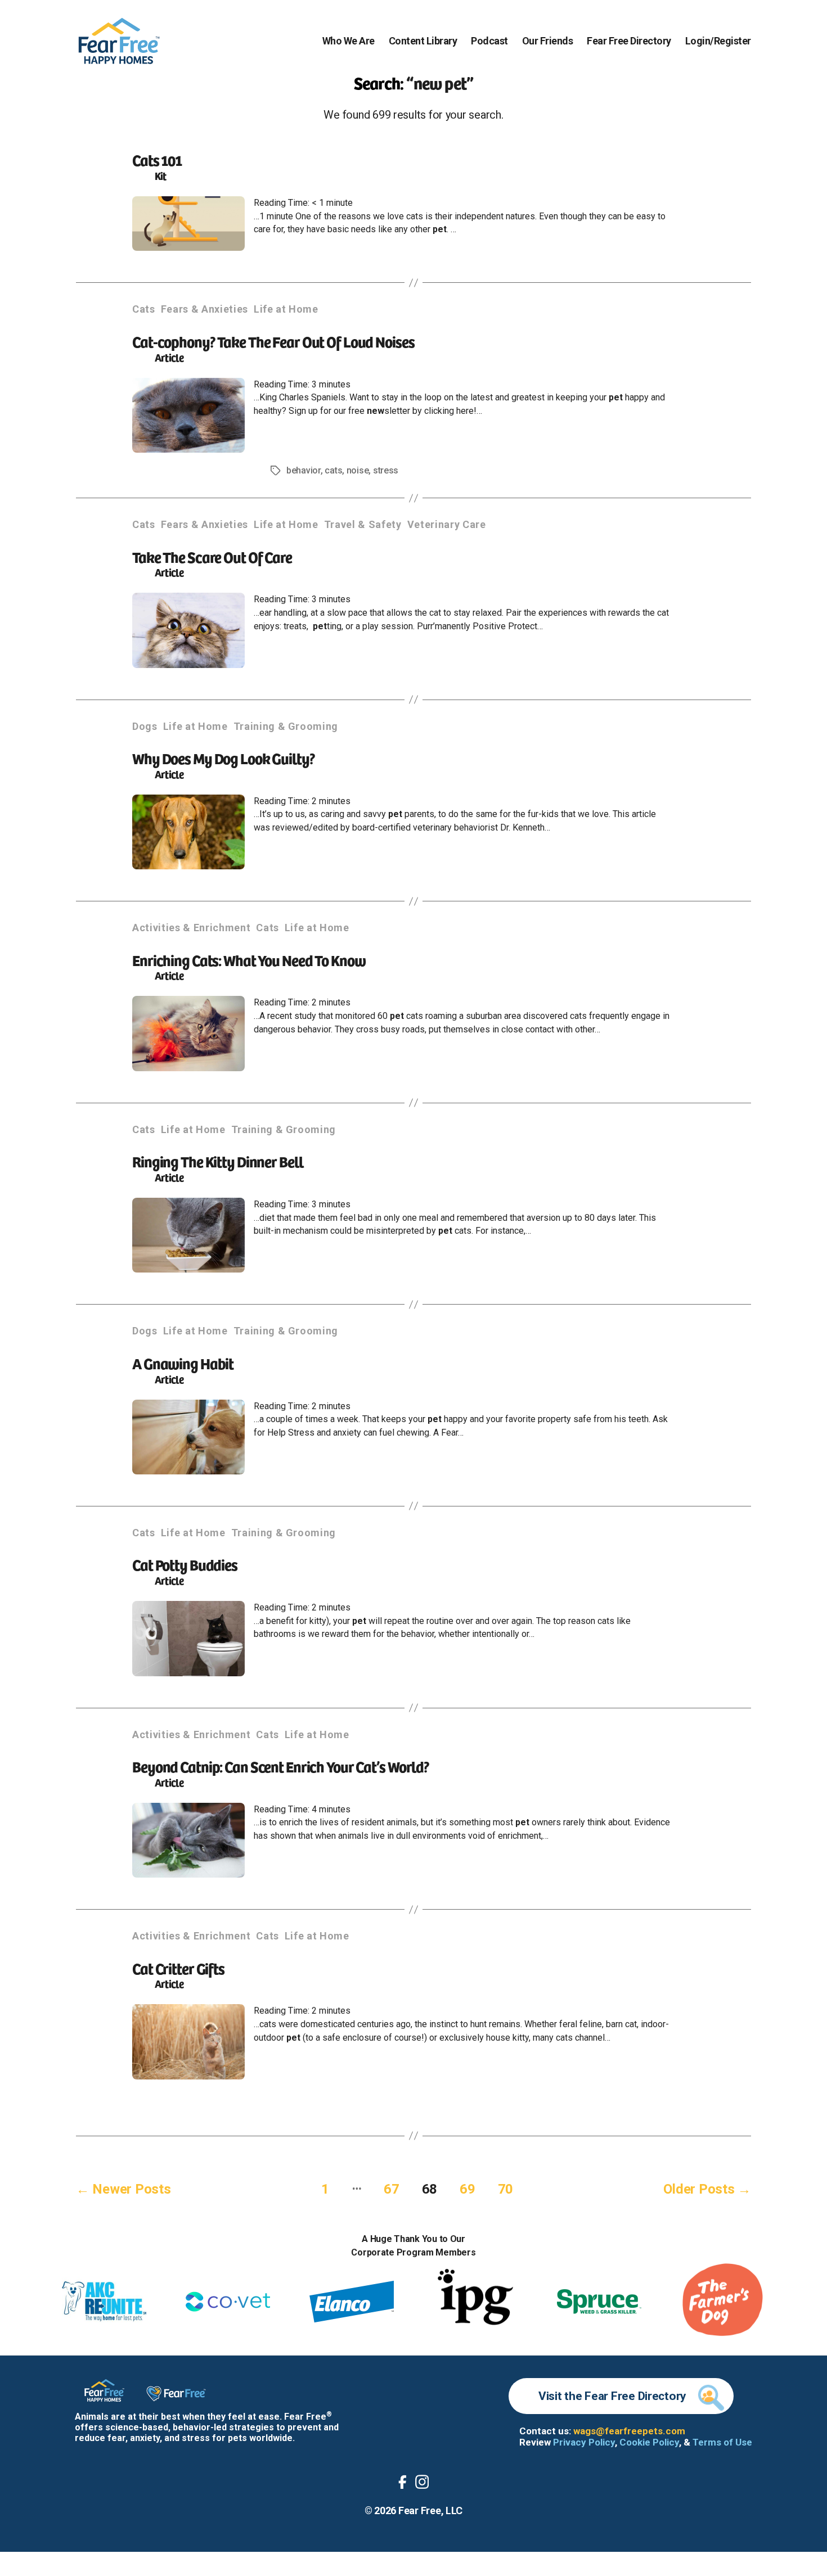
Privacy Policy (584, 2442)
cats (333, 470)
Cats (144, 309)
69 (467, 2189)
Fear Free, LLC (430, 2510)
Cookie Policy (649, 2442)
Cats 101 (157, 159)
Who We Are (349, 41)
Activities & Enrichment (191, 928)
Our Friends (548, 41)
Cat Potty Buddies (185, 1564)
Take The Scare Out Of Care (212, 556)
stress (386, 470)
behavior (304, 470)
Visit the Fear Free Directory (612, 2396)
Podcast (489, 41)
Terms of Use (722, 2442)
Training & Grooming (286, 726)
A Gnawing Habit (183, 1363)
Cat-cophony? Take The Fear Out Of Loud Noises (273, 341)
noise (358, 470)
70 (505, 2189)
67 (391, 2189)
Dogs (145, 726)
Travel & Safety (363, 524)
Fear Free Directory (629, 41)
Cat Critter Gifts (178, 1968)
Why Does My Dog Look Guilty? (224, 758)
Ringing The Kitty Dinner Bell (217, 1161)
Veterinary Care (447, 524)
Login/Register (718, 41)
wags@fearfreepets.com (629, 2431)
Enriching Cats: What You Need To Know (249, 960)
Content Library (423, 41)
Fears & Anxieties (204, 309)
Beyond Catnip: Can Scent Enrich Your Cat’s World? (281, 1766)
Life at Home (286, 309)
